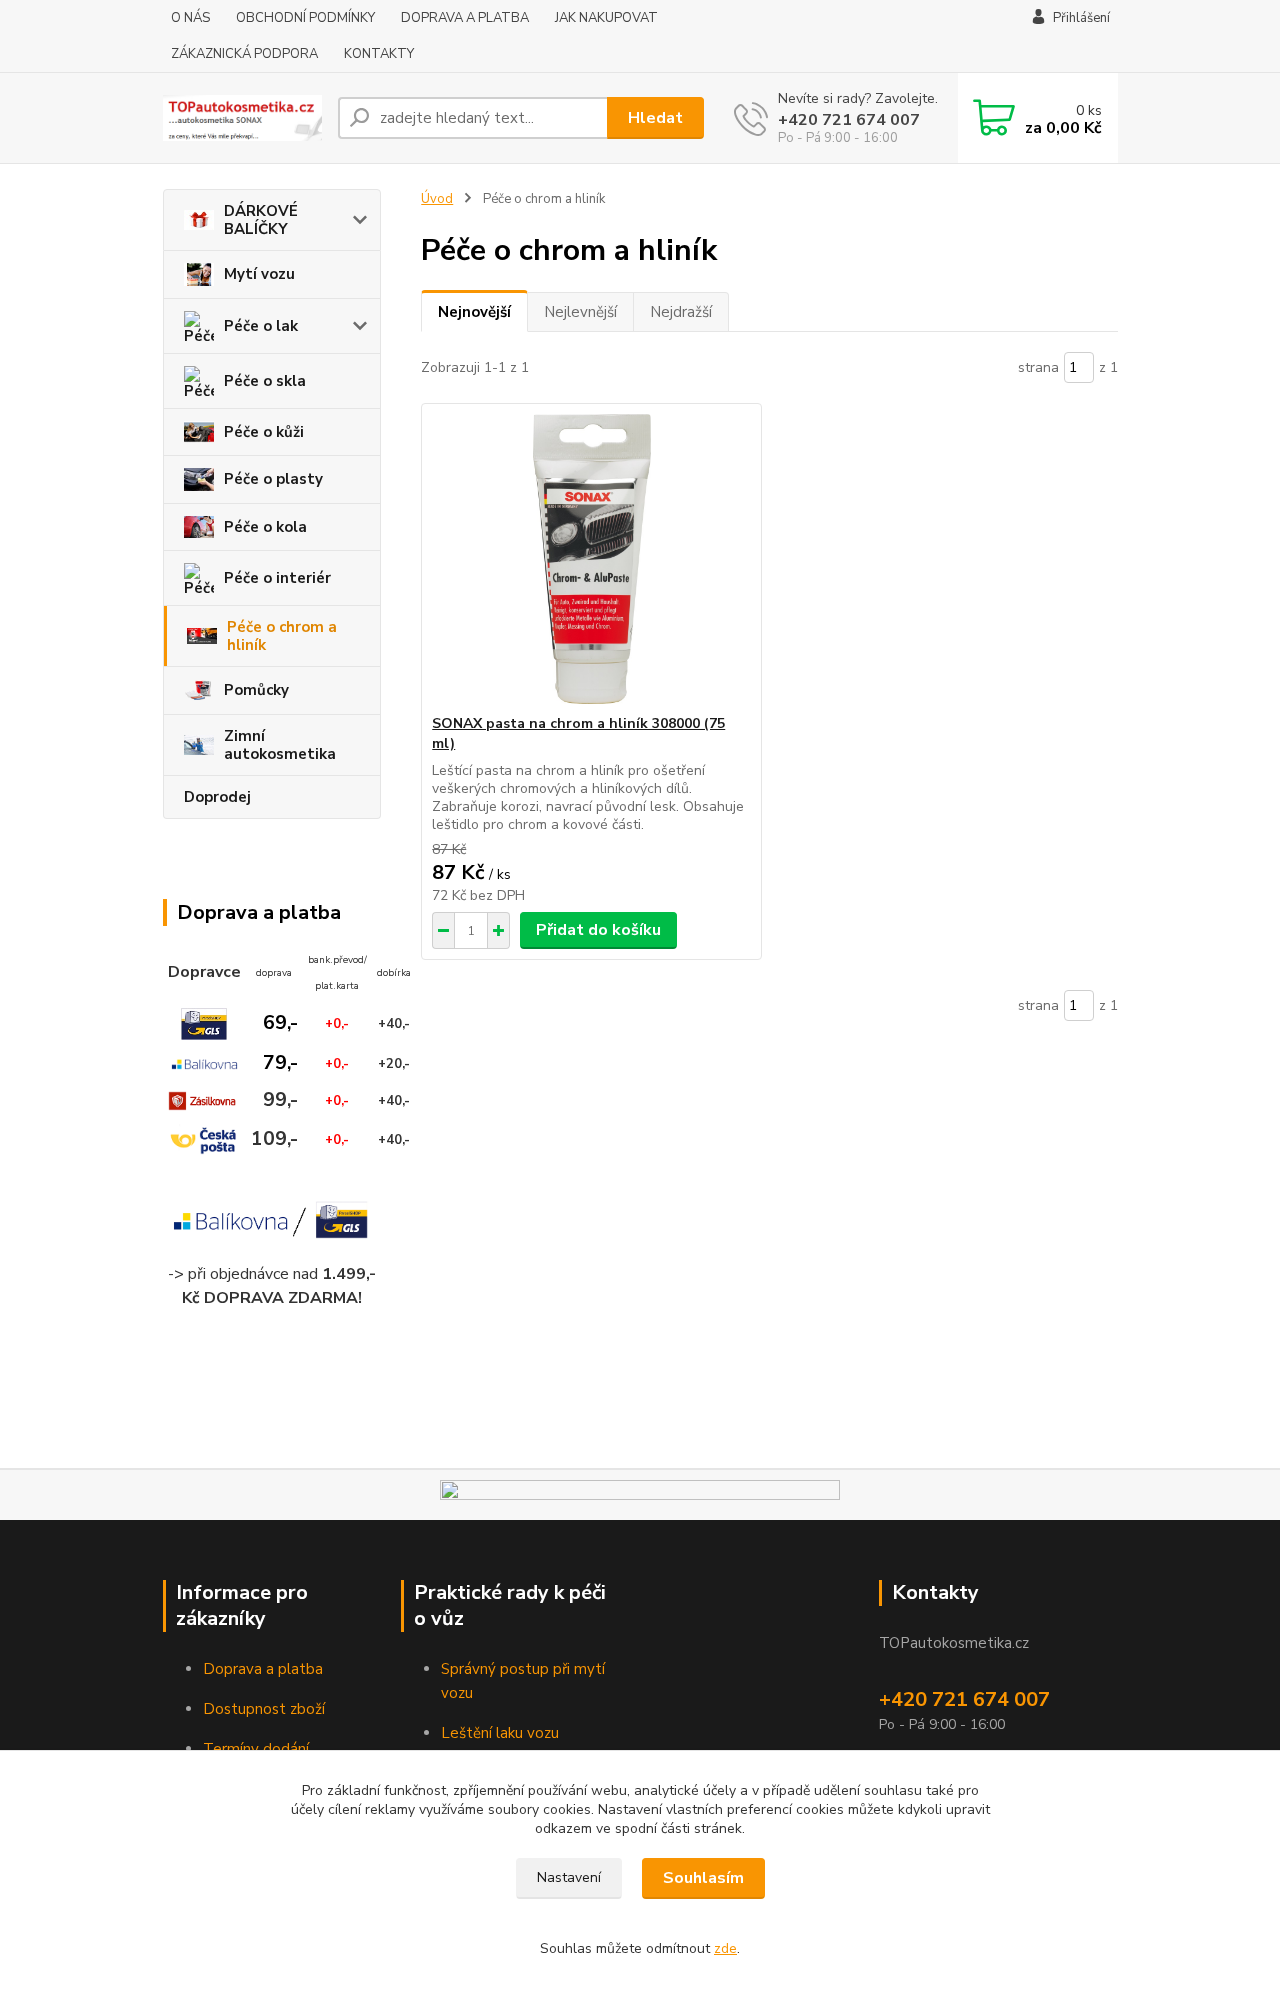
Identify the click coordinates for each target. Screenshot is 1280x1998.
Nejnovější (474, 312)
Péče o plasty (273, 479)
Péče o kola (265, 527)
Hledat (655, 118)
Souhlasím (703, 1878)
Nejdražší (681, 312)
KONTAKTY (379, 54)
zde (725, 1948)
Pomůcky (256, 690)
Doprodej (217, 797)
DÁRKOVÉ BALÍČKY (261, 220)
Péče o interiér (277, 578)
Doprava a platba (263, 1669)
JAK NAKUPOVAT (606, 18)
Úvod (437, 199)
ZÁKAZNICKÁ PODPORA (244, 54)
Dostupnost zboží (264, 1709)
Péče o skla (265, 381)
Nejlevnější (580, 312)
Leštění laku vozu (500, 1733)
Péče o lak (261, 326)
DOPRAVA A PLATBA (465, 18)
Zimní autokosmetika (280, 745)
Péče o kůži (264, 432)
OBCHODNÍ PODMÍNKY (305, 18)
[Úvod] (242, 118)
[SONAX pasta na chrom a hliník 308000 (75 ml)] (591, 559)
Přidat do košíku (598, 930)
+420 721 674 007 (849, 120)
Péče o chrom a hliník (282, 636)
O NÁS (190, 18)
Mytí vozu (259, 274)
